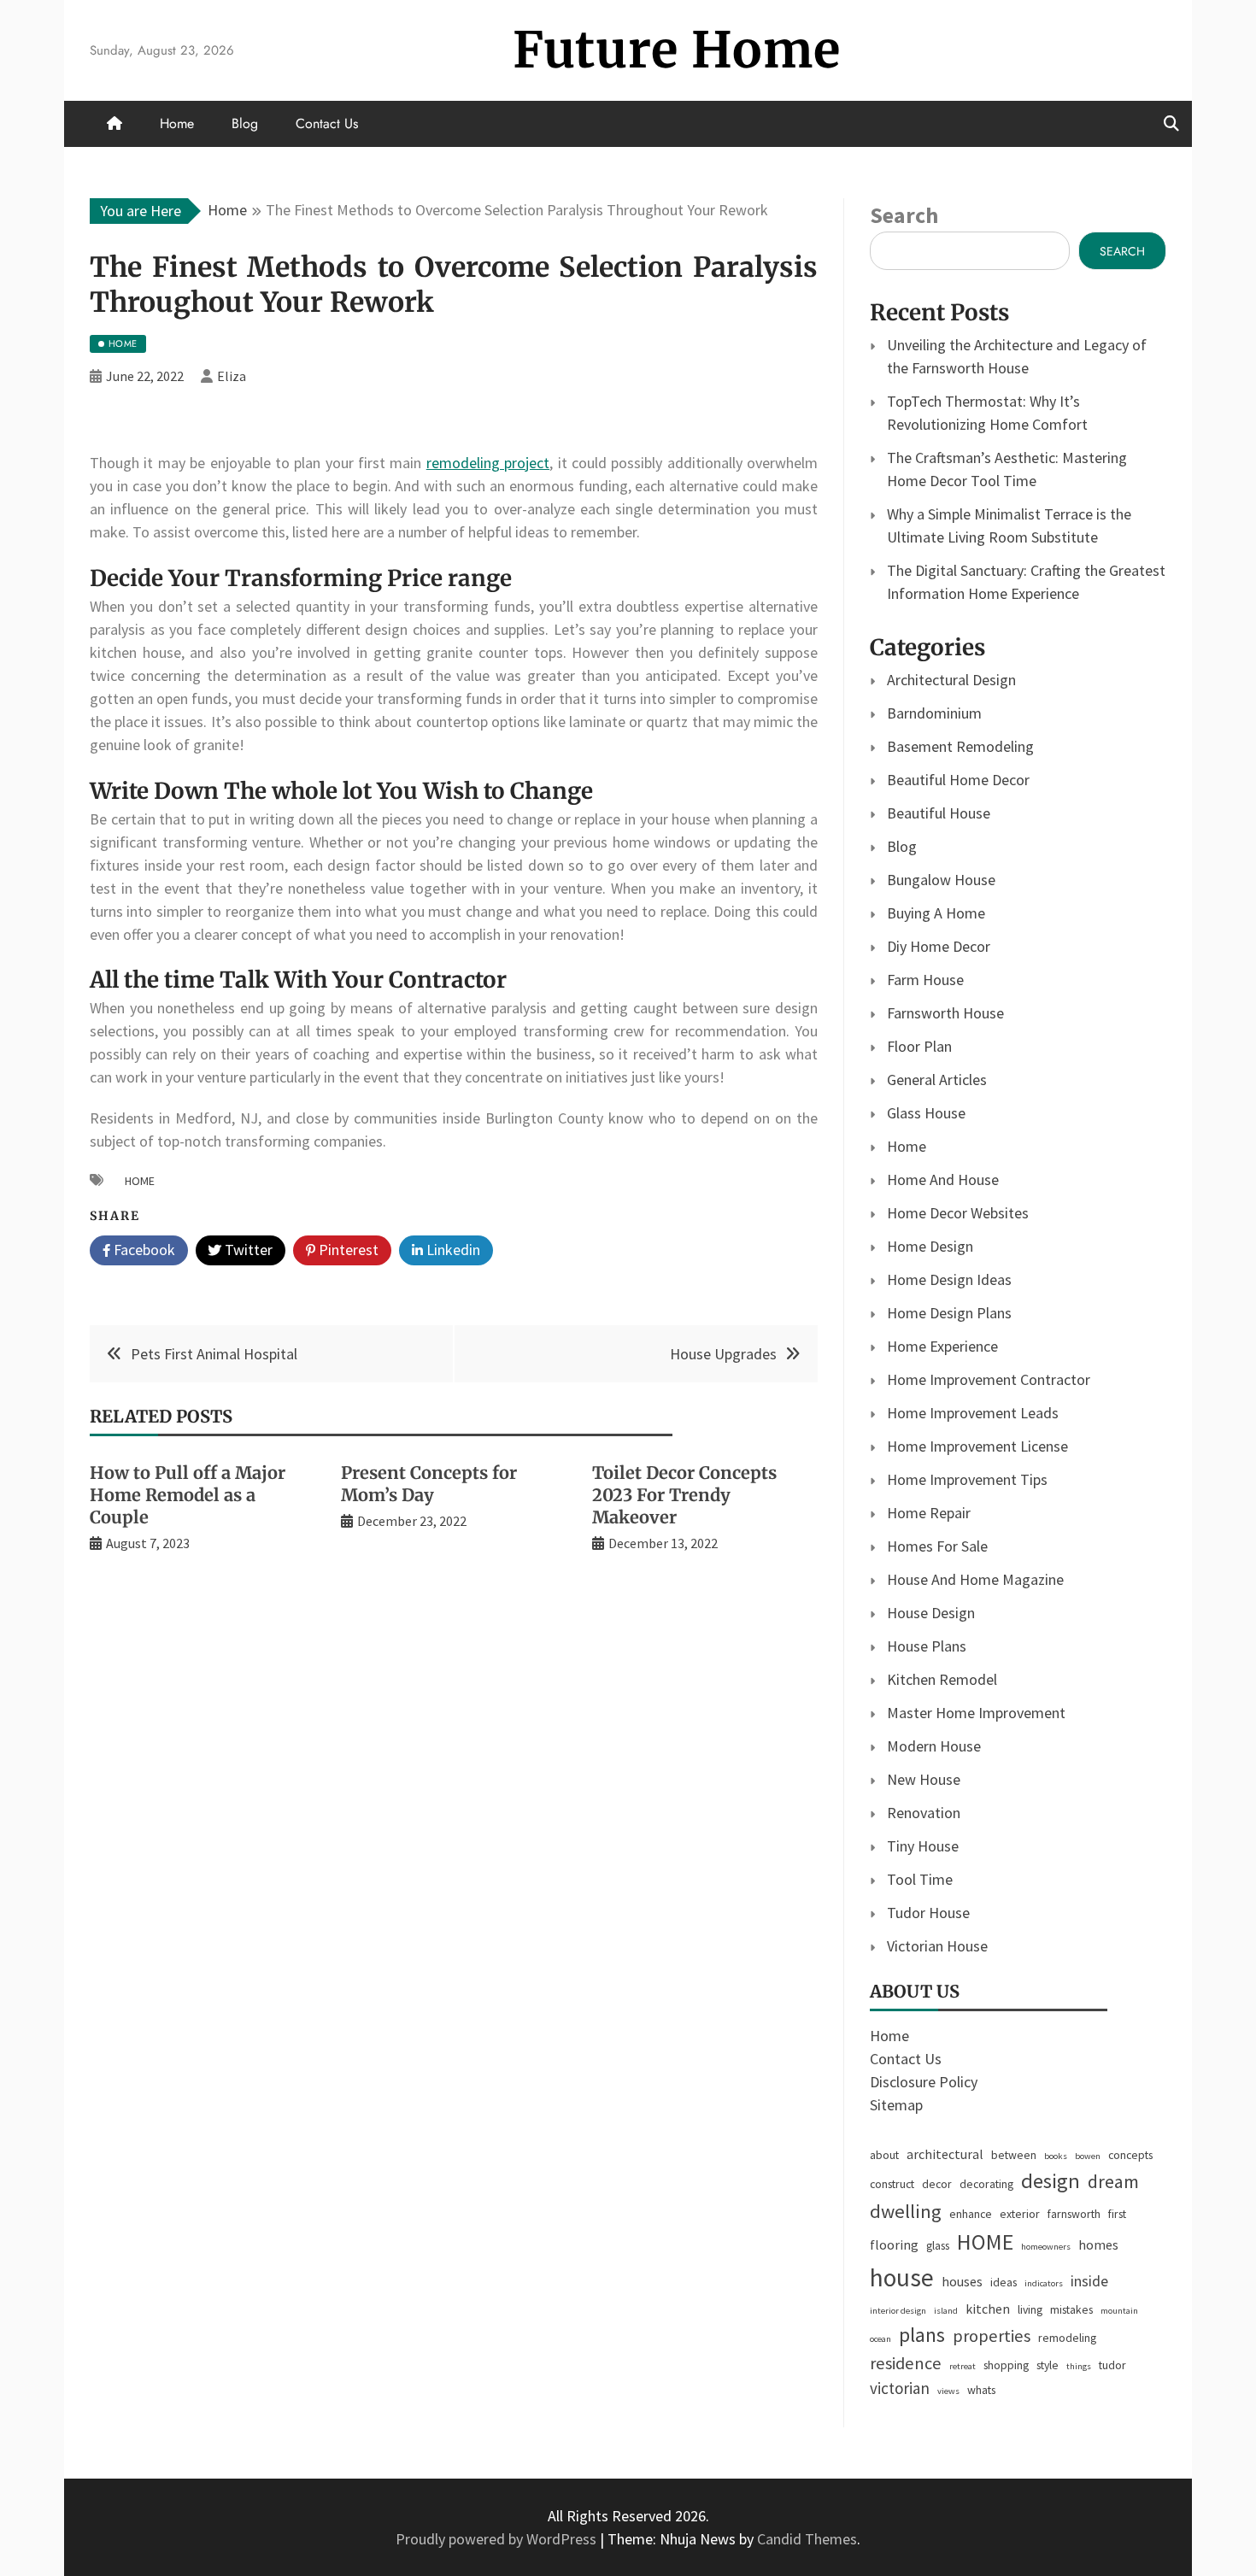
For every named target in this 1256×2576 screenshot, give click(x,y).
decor (937, 2184)
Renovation (924, 1813)
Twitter (247, 1250)
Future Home (677, 50)
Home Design (930, 1246)
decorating (986, 2184)
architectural (945, 2154)
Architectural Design (951, 680)
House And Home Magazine (975, 1579)
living (1030, 2309)
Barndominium (934, 713)
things (1079, 2366)
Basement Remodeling (960, 746)
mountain (1119, 2311)
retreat (963, 2366)
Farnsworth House (945, 1013)
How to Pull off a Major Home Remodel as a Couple (188, 1495)
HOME (140, 1181)
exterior (1020, 2214)
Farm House (925, 980)
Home (177, 123)
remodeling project (488, 463)
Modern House (934, 1746)
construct (892, 2184)
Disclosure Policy (924, 2082)
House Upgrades (723, 1354)
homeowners (1046, 2247)
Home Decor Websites (958, 1213)
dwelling (906, 2211)
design (1051, 2181)
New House (924, 1779)
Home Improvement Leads (973, 1413)
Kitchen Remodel (942, 1679)
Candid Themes (807, 2539)
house (902, 2277)
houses (962, 2281)
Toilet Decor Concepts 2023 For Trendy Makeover (684, 1495)
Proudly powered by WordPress (498, 2539)
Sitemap (896, 2105)
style (1048, 2365)
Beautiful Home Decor (958, 780)
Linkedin (452, 1250)
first (1117, 2214)
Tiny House (923, 1846)
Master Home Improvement (976, 1713)
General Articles (937, 1080)
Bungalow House (941, 880)
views (948, 2391)
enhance (971, 2214)
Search (904, 215)
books (1056, 2156)
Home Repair (929, 1513)
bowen (1088, 2156)
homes (1098, 2244)
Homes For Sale (937, 1546)
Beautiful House (939, 813)
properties (992, 2336)
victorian (900, 2388)
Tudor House (928, 1913)
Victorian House (937, 1946)
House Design (931, 1613)
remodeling (1067, 2338)
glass (938, 2245)
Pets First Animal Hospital (214, 1354)
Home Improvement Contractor (989, 1379)
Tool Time (920, 1879)
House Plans (927, 1646)
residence (906, 2363)
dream (1113, 2181)
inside (1089, 2281)
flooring (894, 2244)
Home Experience (942, 1346)
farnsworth (1074, 2214)
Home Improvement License (977, 1446)
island (946, 2311)
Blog (245, 123)
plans (922, 2335)
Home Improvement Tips (967, 1479)
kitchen (988, 2309)
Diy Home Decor (939, 946)
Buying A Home (936, 913)
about (884, 2155)
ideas (1004, 2282)
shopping (1006, 2365)
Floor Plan (919, 1046)
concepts (1130, 2155)
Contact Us (327, 123)
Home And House (943, 1179)
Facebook (143, 1250)
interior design (898, 2311)
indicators (1044, 2283)
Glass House (926, 1113)
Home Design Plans (949, 1313)
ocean (880, 2339)
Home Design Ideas (949, 1279)
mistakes (1071, 2309)
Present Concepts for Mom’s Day (429, 1484)
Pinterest (347, 1250)
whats (981, 2390)
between (1014, 2155)
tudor (1112, 2365)
